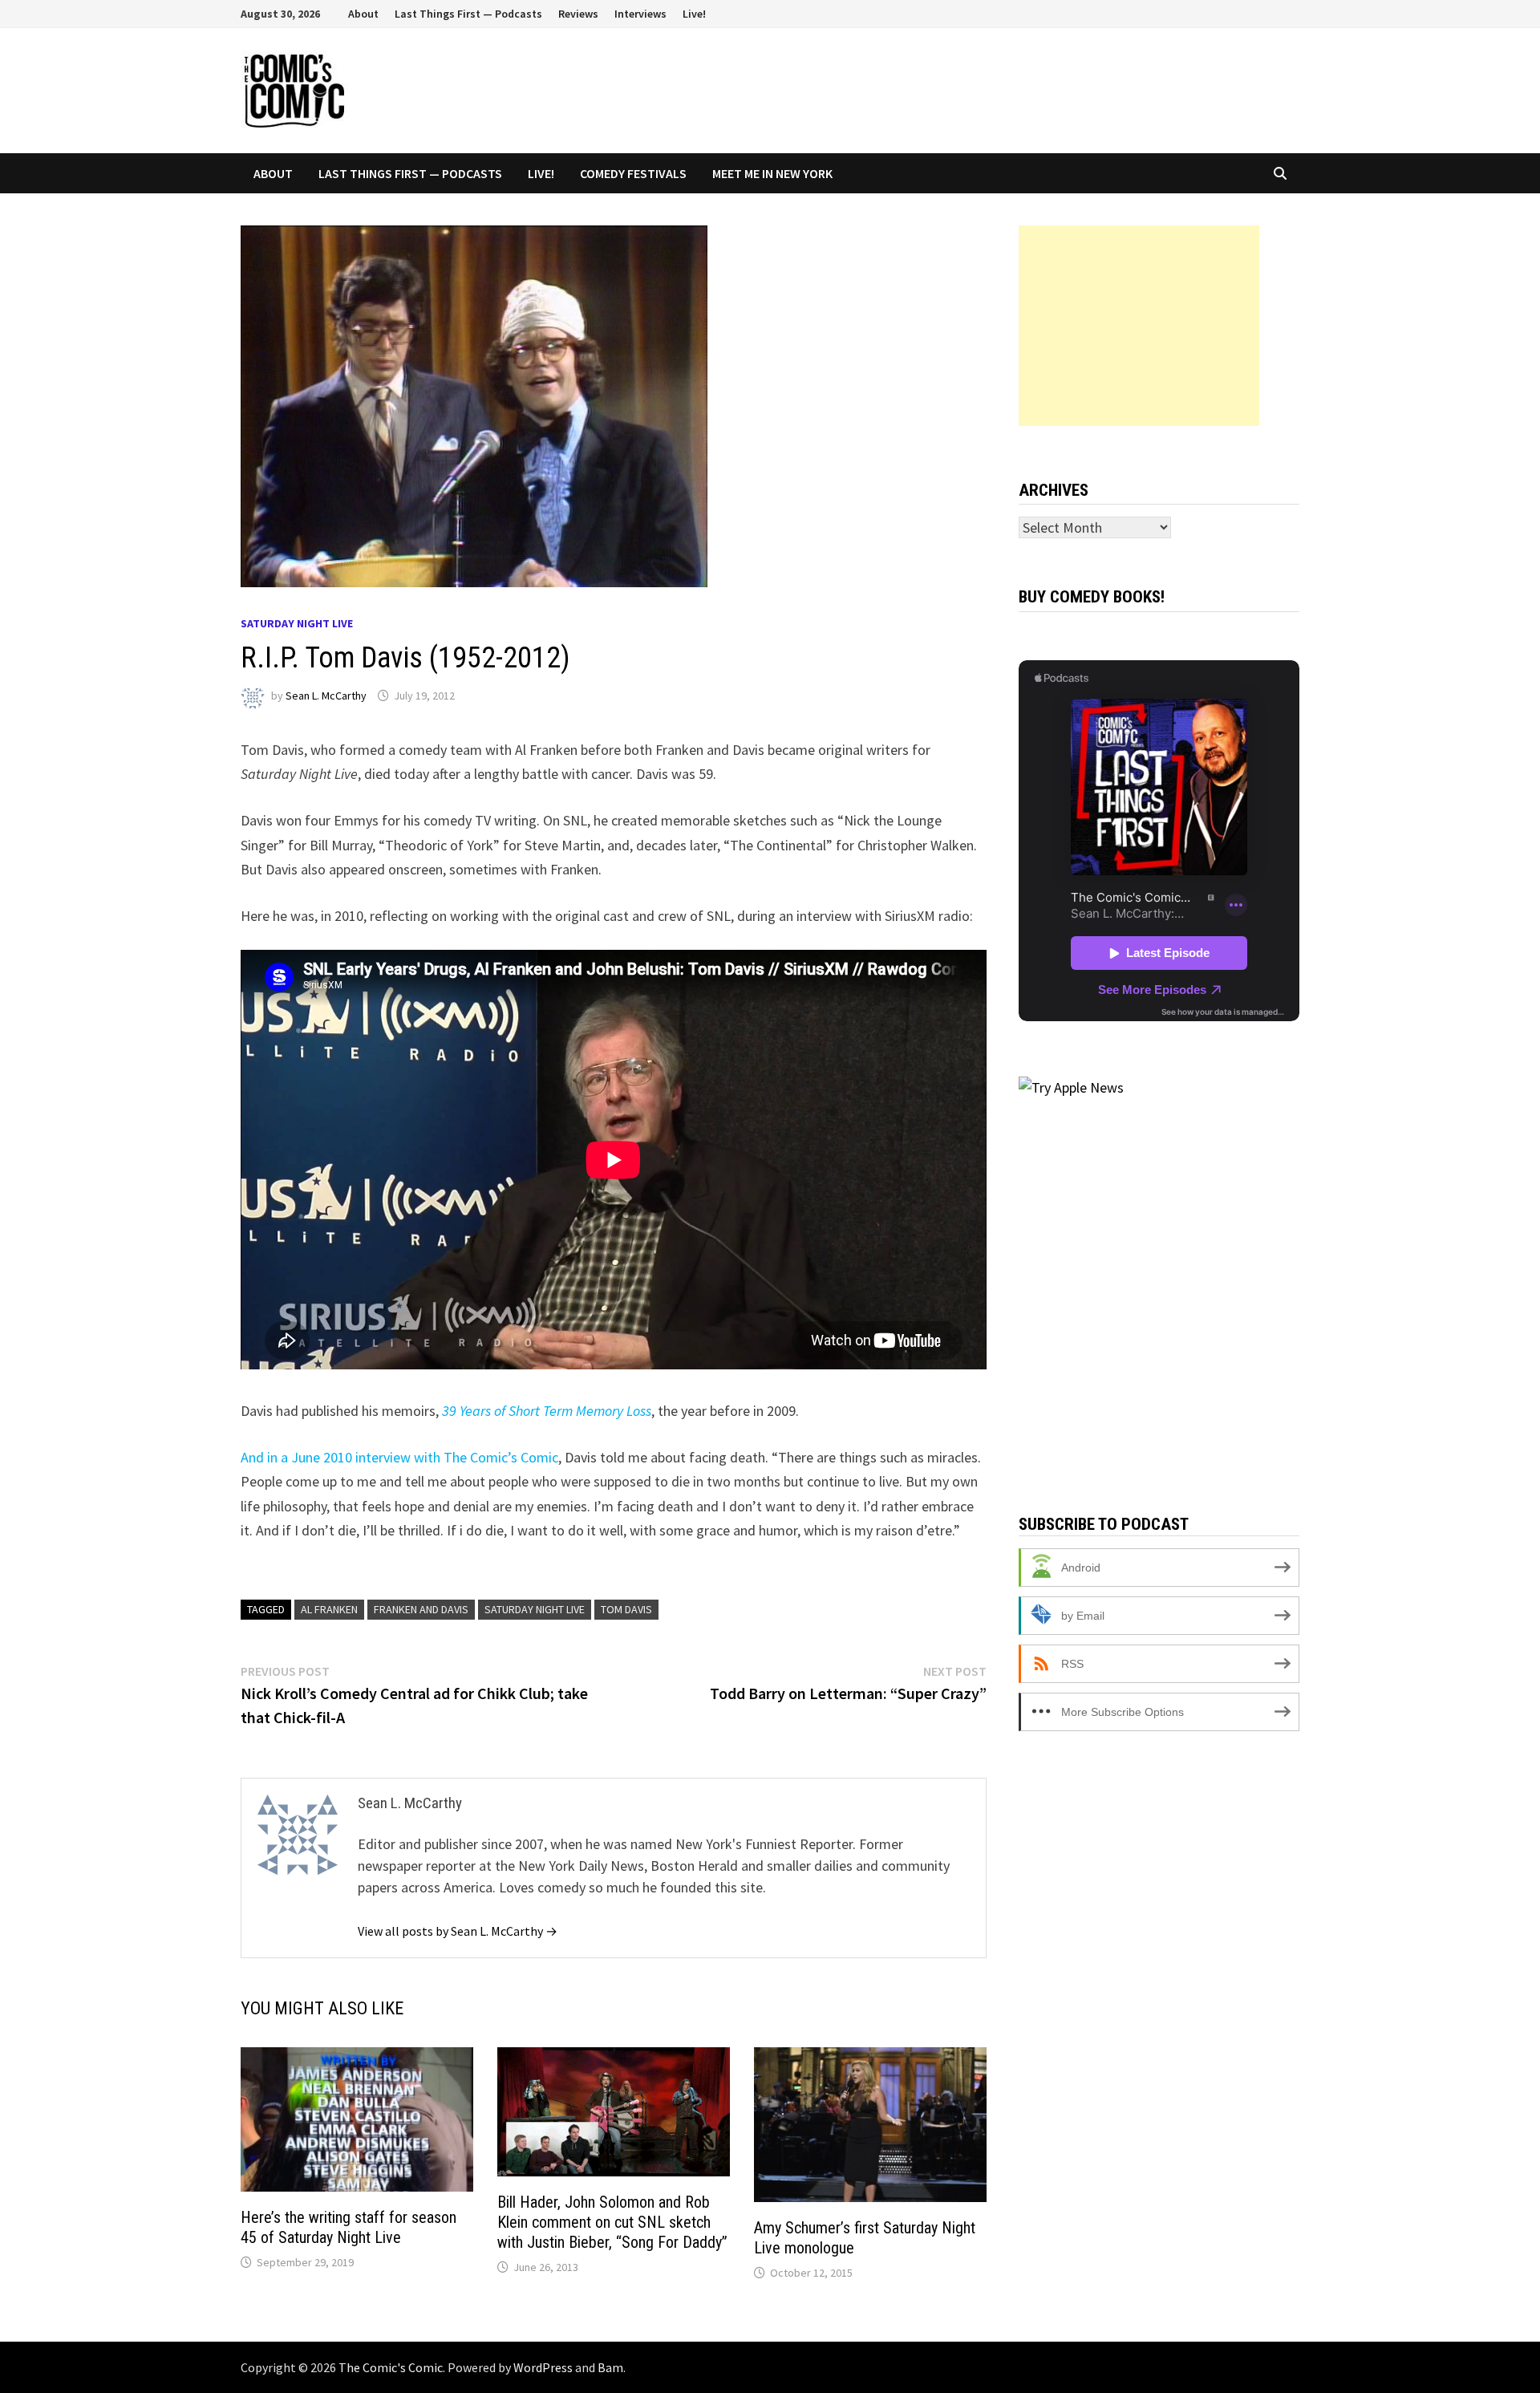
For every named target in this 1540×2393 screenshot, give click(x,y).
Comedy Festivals (633, 173)
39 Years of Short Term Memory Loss (547, 1411)
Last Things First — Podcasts (468, 14)
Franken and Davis (421, 1609)
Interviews (640, 14)
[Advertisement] (1139, 326)
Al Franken (329, 1609)
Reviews (578, 14)
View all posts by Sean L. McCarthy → (458, 1931)
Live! (694, 14)
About (363, 14)
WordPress (543, 2367)
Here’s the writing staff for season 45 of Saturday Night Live (349, 2227)
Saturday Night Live (297, 623)
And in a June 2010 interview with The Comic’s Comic (399, 1457)
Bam (610, 2367)
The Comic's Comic (391, 2367)
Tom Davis (626, 1609)
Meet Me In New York (772, 173)
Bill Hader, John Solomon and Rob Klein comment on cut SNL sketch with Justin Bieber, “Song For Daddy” (612, 2222)
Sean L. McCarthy (326, 696)
